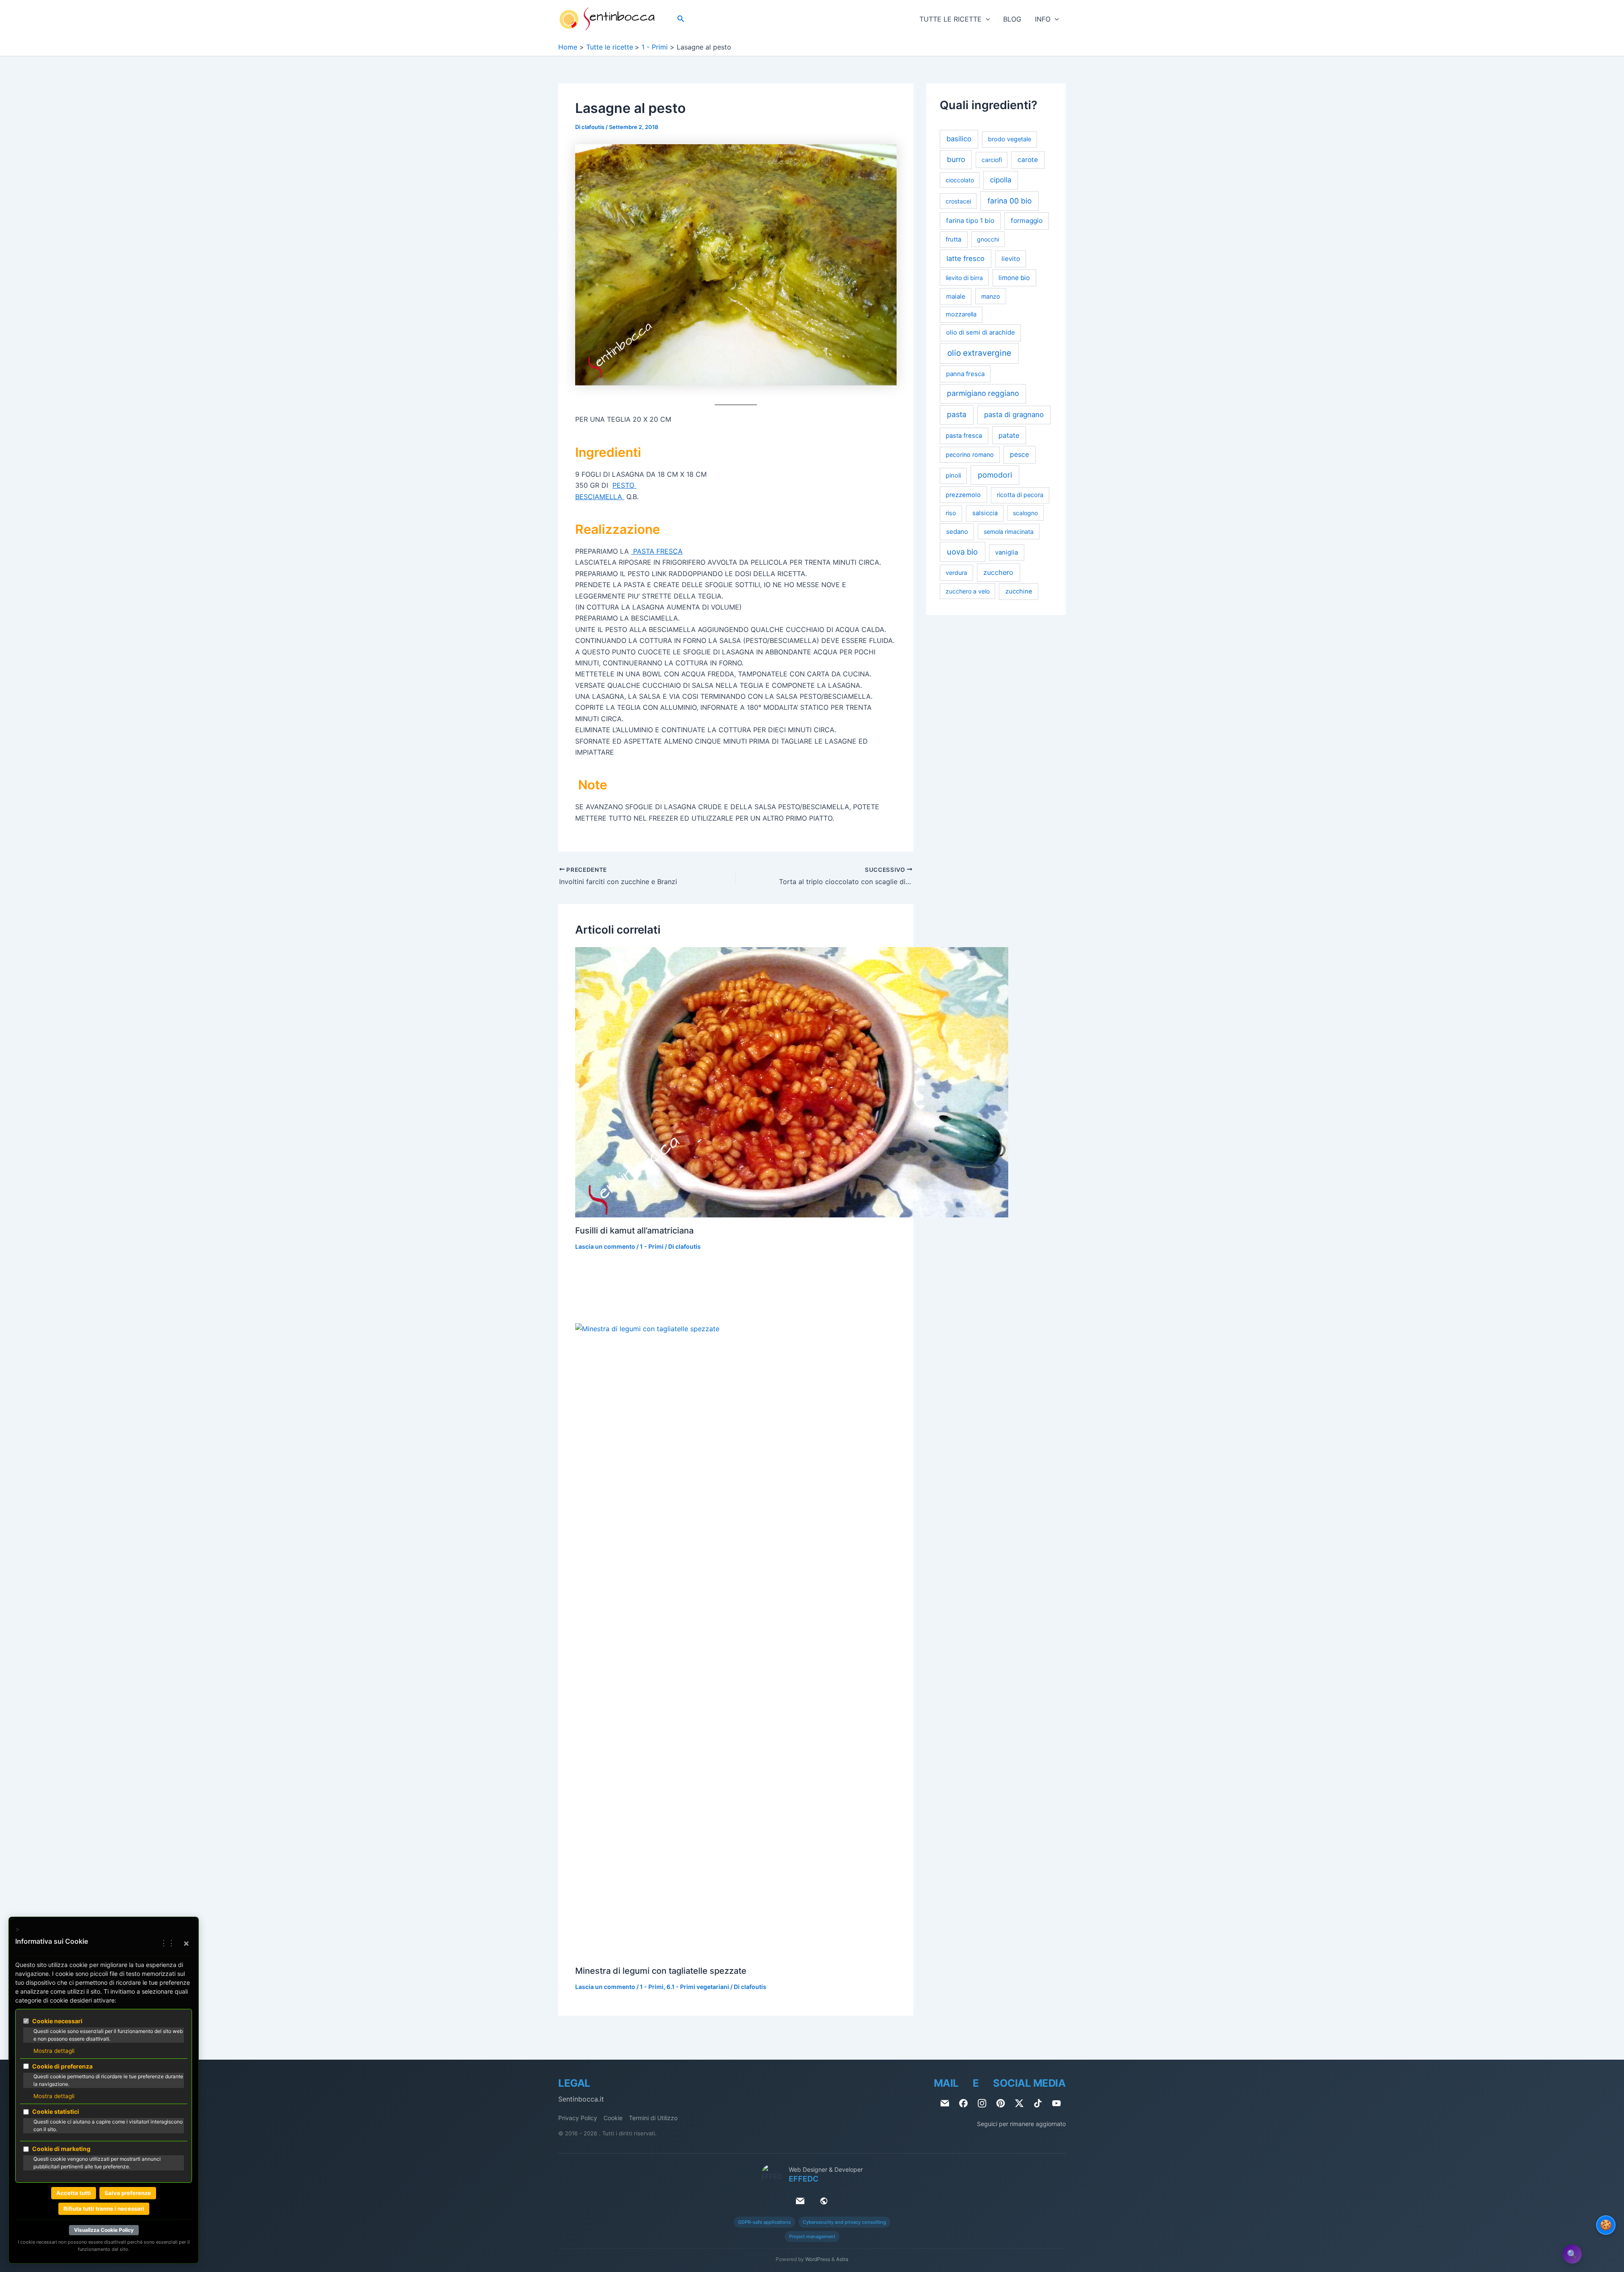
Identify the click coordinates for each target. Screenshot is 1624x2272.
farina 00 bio (1010, 201)
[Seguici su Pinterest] (1001, 2103)
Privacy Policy (578, 2118)
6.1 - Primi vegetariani (698, 1987)
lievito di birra (964, 278)
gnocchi (988, 239)
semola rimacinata (1009, 532)
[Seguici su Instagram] (982, 2103)
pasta (957, 415)
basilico (959, 139)
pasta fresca (964, 436)
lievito (1011, 259)
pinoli (953, 475)
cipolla (1001, 180)
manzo (991, 296)
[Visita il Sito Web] (824, 2201)
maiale (956, 296)
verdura (956, 573)
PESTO (624, 485)
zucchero (998, 573)
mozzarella (961, 314)
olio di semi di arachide (981, 333)
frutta (953, 239)
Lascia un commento (605, 1246)
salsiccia (985, 514)
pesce (1019, 455)
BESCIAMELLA (600, 497)
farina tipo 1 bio (970, 221)
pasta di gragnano (1014, 415)
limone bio (1014, 278)
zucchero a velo (968, 591)
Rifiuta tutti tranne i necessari (104, 2209)
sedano (957, 532)
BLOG (1012, 19)
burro (956, 160)
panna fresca (965, 374)
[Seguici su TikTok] (1038, 2103)
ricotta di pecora (1020, 495)
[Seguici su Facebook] (963, 2103)
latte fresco (966, 258)
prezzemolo (963, 495)
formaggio (1027, 221)
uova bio (962, 552)
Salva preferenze (128, 2193)
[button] (681, 19)
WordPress (818, 2259)
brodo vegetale (1010, 140)
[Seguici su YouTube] (1056, 2103)
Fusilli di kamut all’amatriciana (634, 1231)
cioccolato (960, 180)
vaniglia (1007, 552)
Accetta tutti (74, 2193)
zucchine (1019, 591)
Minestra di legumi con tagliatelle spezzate (661, 1971)
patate (1009, 435)
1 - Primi (652, 1246)
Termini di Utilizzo (653, 2118)
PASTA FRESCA (657, 551)
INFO (1043, 19)
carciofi (992, 160)
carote (1028, 160)
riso (951, 514)
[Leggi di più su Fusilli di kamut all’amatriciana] (792, 1082)
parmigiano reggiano (983, 394)
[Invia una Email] (945, 2103)
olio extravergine (979, 353)
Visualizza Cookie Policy (104, 2230)
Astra (842, 2259)
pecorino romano (970, 455)
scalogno (1025, 513)
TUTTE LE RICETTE (951, 19)
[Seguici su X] (1019, 2103)
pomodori (995, 475)
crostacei (958, 201)
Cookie (613, 2118)
